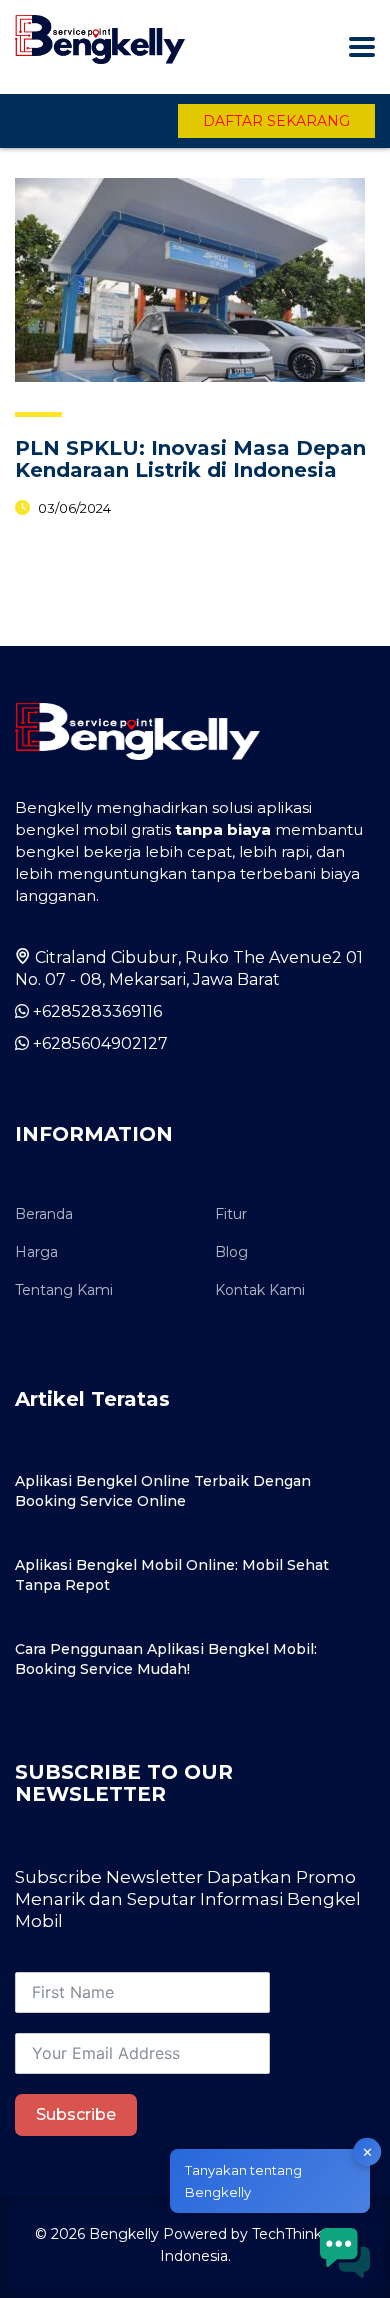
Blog (231, 1252)
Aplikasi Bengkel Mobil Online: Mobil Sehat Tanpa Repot (172, 1575)
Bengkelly (124, 2234)
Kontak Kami (260, 1290)
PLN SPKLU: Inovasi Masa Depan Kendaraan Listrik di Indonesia (190, 459)
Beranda (44, 1214)
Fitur (231, 1214)
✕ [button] (367, 2151)
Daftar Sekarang (276, 121)
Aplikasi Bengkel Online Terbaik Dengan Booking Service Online (163, 1491)
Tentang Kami (64, 1290)
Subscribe (76, 2114)
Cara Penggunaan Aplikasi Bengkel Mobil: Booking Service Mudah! (166, 1659)
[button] (345, 2253)
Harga (36, 1252)
